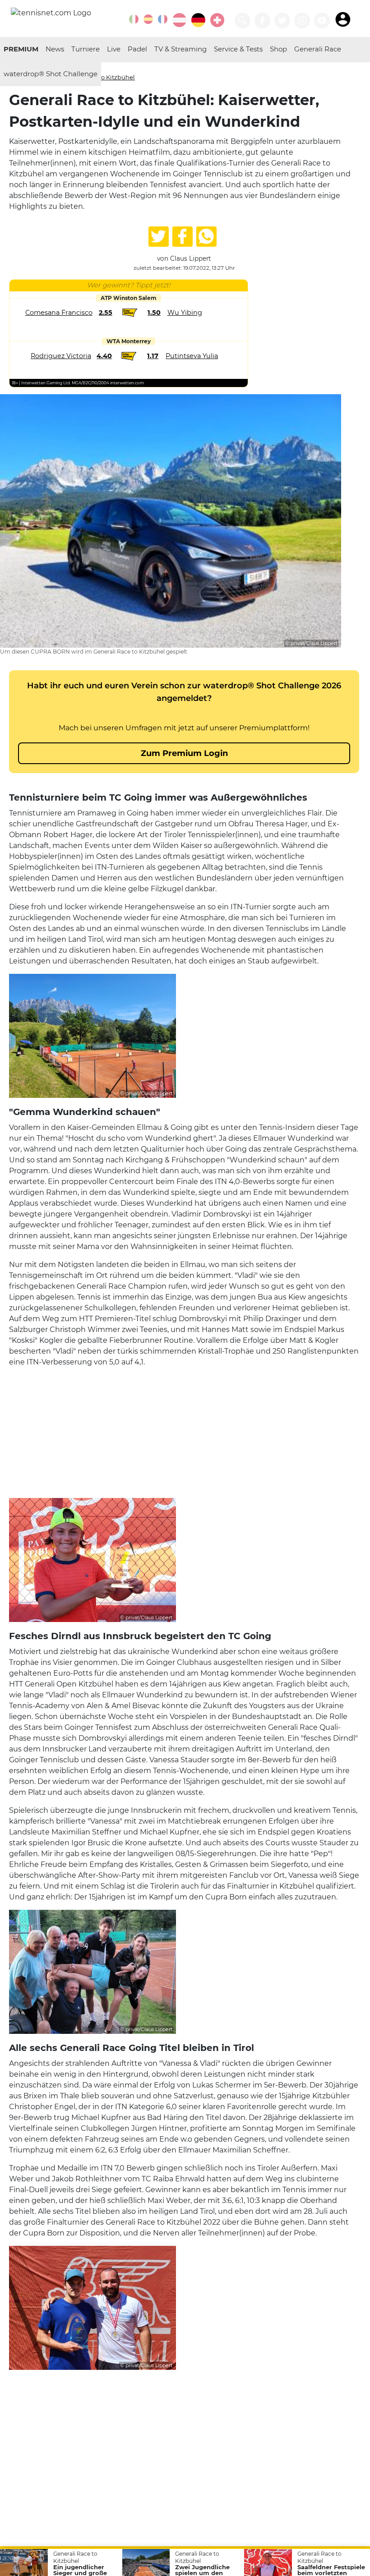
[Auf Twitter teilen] (159, 237)
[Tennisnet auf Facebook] (262, 21)
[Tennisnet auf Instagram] (302, 21)
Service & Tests (238, 49)
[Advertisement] (184, 1431)
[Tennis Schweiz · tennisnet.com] (217, 20)
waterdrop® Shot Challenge (51, 74)
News (55, 49)
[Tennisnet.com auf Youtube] (322, 21)
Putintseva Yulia (192, 356)
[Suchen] (243, 21)
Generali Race (318, 49)
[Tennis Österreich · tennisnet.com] (179, 20)
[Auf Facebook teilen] (183, 237)
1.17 (153, 356)
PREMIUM (21, 49)
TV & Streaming (180, 49)
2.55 (106, 313)
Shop (278, 49)
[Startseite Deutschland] (51, 12)
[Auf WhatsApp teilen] (206, 237)
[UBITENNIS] (134, 19)
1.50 (154, 313)
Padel (137, 49)
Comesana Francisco (59, 313)
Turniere (86, 49)
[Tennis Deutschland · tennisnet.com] (198, 20)
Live (114, 49)
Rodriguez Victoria (61, 356)
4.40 (104, 356)
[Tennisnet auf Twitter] (282, 21)
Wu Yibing (185, 313)
